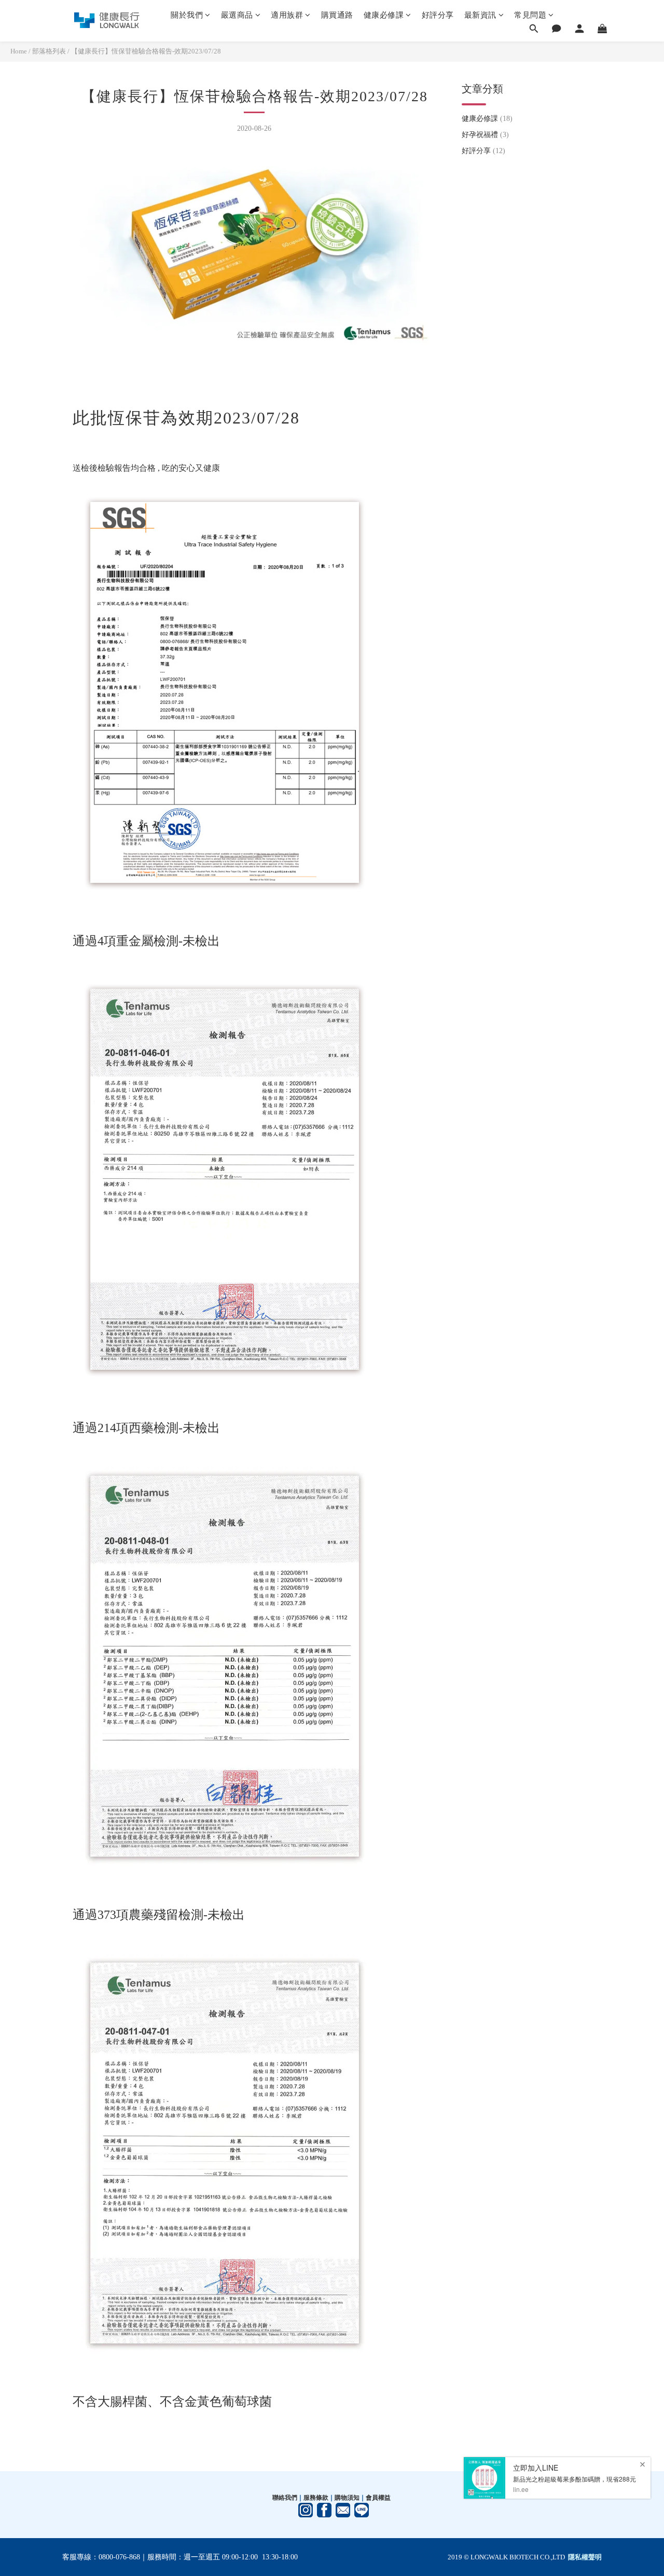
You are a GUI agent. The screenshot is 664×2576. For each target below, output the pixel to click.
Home (19, 51)
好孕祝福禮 (485, 135)
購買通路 (337, 15)
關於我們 (187, 15)
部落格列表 (49, 51)
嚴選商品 (237, 15)
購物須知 (347, 2498)
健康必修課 (384, 15)
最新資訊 (480, 15)
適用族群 (287, 15)
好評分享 (438, 15)
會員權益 (378, 2498)
